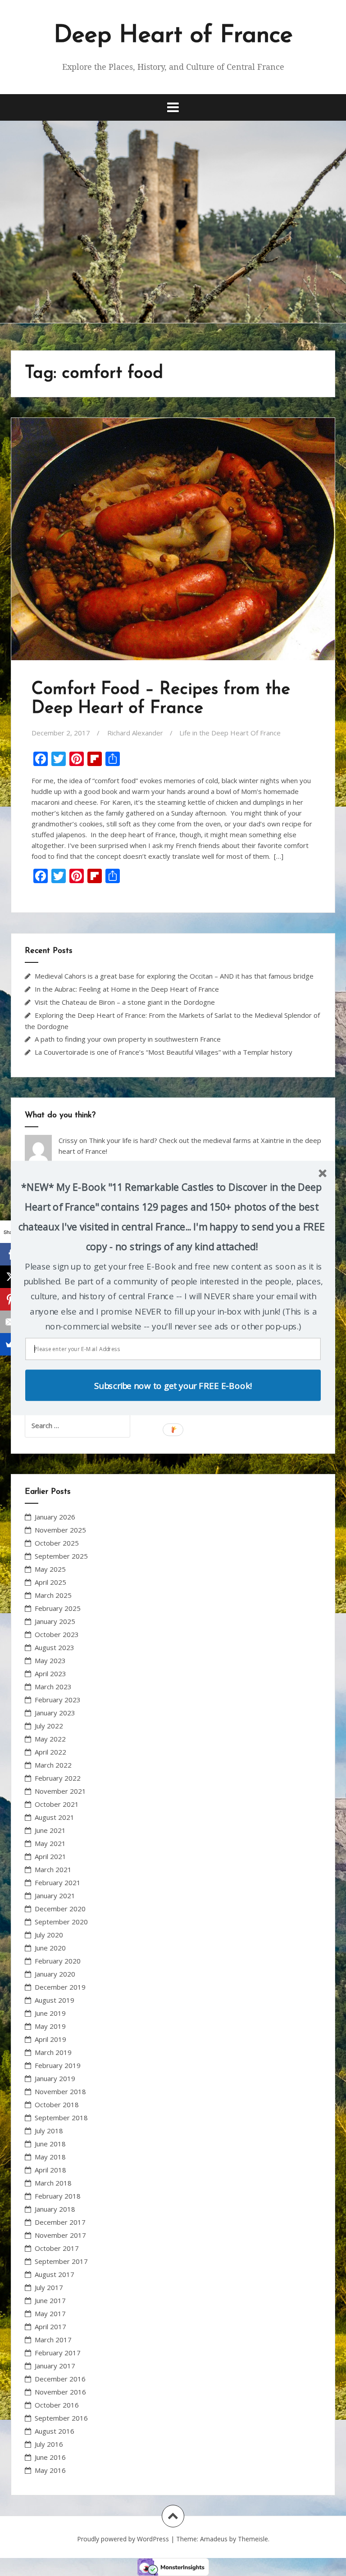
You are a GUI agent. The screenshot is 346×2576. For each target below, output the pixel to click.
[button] (171, 1217)
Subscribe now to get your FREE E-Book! (173, 1385)
